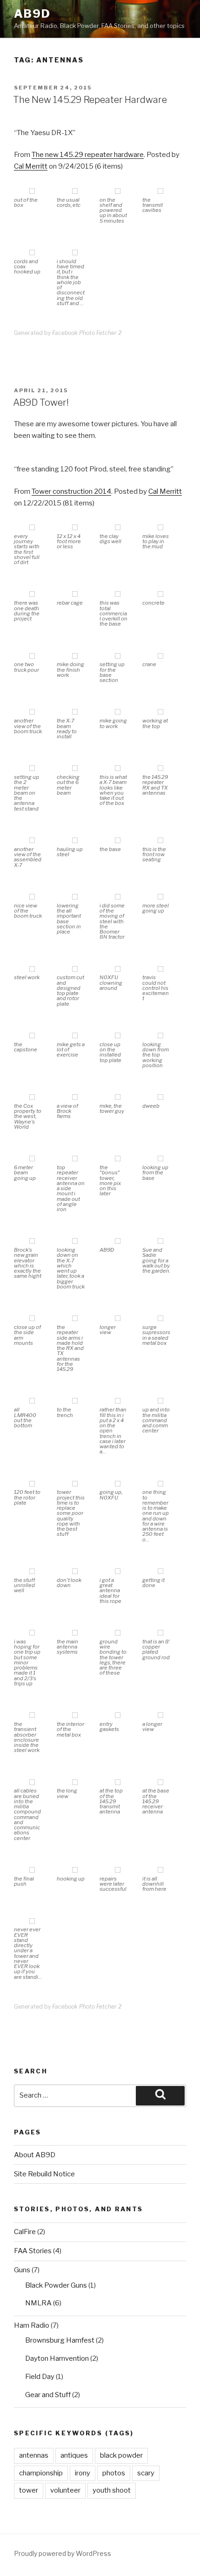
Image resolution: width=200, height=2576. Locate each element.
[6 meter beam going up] (32, 1159)
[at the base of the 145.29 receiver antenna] (160, 1783)
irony (83, 2473)
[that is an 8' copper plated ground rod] (160, 1633)
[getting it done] (160, 1572)
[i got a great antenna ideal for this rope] (118, 1572)
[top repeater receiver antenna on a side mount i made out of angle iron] (75, 1159)
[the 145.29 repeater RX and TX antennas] (160, 769)
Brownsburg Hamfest (60, 2340)
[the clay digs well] (118, 528)
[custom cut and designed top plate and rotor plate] (75, 970)
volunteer (65, 2490)
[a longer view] (160, 1716)
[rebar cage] (75, 595)
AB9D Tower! (41, 402)
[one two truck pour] (32, 657)
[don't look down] (75, 1572)
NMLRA (38, 2303)
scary (146, 2473)
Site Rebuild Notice (44, 2174)
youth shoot (112, 2490)
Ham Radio (32, 2325)
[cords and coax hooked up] (32, 253)
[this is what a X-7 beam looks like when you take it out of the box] (118, 769)
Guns (22, 2270)
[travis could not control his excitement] (160, 970)
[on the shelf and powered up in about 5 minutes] (118, 192)
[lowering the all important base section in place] (75, 897)
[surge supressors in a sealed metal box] (160, 1319)
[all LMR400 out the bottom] (32, 1401)
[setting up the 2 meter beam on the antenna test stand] (32, 769)
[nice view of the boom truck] (32, 897)
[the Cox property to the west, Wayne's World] (32, 1098)
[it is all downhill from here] (160, 1871)
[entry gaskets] (118, 1716)
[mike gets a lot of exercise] (75, 1036)
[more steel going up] (160, 897)
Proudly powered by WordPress (63, 2553)
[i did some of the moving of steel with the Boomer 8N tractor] (118, 897)
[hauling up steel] (75, 841)
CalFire (25, 2232)
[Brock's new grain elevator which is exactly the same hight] (32, 1242)
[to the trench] (75, 1401)
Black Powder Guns (56, 2285)
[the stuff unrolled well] (32, 1572)
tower (29, 2490)
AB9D (32, 14)
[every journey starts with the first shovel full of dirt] (32, 528)
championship (41, 2473)
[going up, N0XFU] (118, 1484)
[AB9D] (118, 1242)
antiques (74, 2455)
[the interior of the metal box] (75, 1716)
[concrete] (160, 595)
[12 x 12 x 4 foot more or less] (75, 528)
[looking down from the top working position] (160, 1036)
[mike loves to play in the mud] (160, 528)
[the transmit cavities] (160, 192)
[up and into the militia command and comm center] (160, 1401)
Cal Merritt (31, 166)
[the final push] (32, 1871)
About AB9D (35, 2155)
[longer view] (118, 1319)
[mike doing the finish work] (75, 657)
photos (114, 2473)
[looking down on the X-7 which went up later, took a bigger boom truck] (75, 1242)
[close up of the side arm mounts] (32, 1319)
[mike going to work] (118, 712)
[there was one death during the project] (32, 595)
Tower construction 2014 (71, 491)
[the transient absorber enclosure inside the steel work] (32, 1716)
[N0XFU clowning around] (118, 970)
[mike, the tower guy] (118, 1098)
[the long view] (75, 1783)
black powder (121, 2455)
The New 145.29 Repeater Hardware (90, 100)
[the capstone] (32, 1036)
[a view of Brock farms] (75, 1098)
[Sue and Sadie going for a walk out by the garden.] (160, 1242)
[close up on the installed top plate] (118, 1036)
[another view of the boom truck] (32, 712)
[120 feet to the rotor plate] (32, 1484)
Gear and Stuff (48, 2395)
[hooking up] (75, 1871)
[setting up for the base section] (118, 657)
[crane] (160, 657)
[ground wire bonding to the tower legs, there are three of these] (118, 1633)
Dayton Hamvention (57, 2358)
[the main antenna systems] (75, 1633)
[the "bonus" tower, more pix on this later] (118, 1159)
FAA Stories (33, 2251)
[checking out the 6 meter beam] (75, 769)
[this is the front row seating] (160, 841)
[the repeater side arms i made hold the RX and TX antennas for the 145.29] (75, 1319)
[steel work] (32, 970)
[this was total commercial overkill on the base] (118, 595)
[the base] (118, 841)
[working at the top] (160, 712)
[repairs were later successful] (118, 1871)
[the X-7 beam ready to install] (75, 712)
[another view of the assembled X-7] (32, 841)
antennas (34, 2455)
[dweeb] (160, 1098)
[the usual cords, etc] (75, 192)
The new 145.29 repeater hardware (88, 155)
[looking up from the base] (160, 1159)
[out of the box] (32, 192)
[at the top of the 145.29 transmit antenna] (118, 1783)
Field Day (40, 2377)
